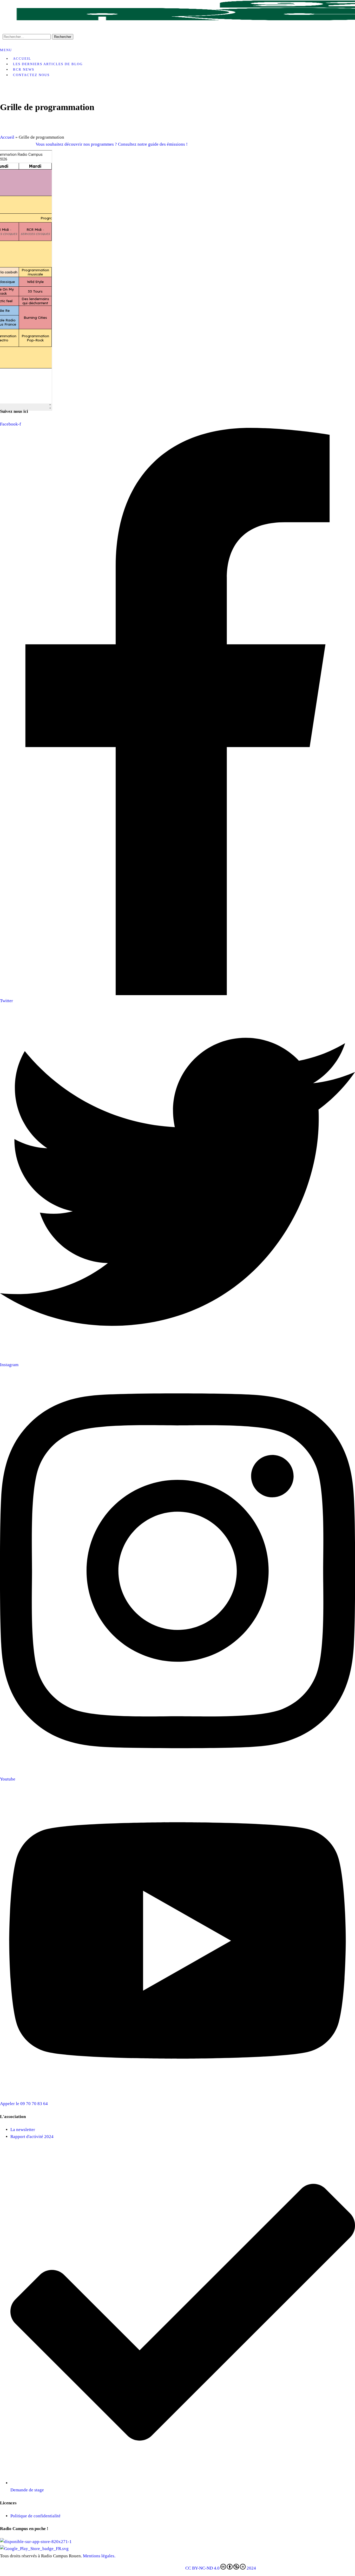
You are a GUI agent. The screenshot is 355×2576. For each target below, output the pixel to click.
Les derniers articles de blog (48, 64)
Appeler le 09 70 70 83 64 (24, 2104)
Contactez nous (31, 75)
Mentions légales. (100, 2556)
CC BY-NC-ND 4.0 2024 (221, 2568)
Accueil (7, 137)
